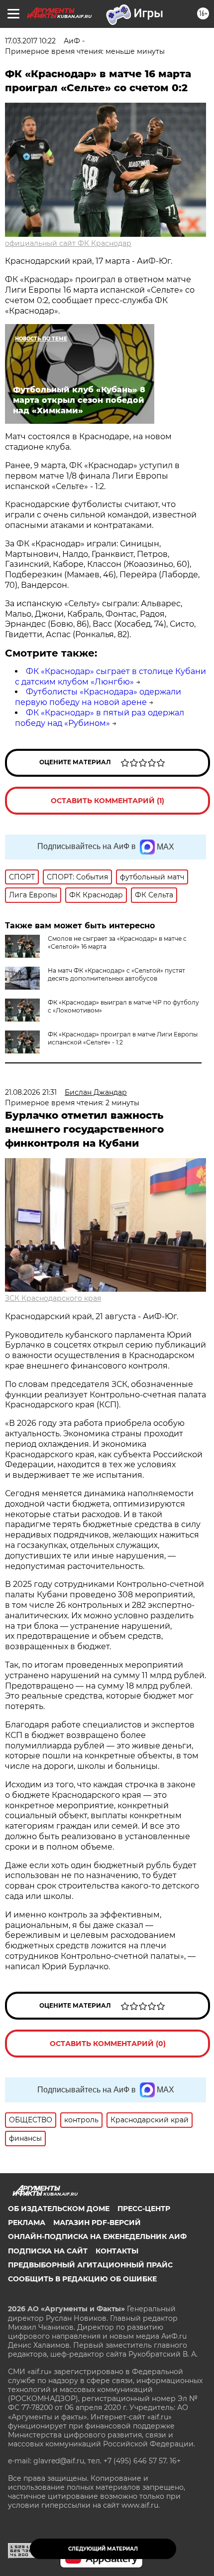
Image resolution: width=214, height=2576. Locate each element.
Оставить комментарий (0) (108, 2044)
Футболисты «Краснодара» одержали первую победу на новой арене (98, 697)
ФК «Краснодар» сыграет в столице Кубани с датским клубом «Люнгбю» (110, 677)
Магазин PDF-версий (97, 2223)
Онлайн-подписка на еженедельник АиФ (97, 2236)
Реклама (27, 2223)
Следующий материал (103, 2549)
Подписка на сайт (48, 2251)
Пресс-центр (144, 2209)
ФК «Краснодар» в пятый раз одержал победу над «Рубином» (100, 718)
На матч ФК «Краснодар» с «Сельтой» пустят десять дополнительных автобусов (116, 974)
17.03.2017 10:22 (30, 41)
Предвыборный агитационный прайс (90, 2265)
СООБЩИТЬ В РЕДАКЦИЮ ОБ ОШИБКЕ (82, 2279)
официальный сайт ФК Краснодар (68, 243)
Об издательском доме (59, 2209)
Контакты (117, 2251)
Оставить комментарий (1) (107, 801)
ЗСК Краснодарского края (53, 1298)
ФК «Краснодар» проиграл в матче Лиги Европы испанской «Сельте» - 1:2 (123, 1038)
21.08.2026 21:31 (31, 1092)
